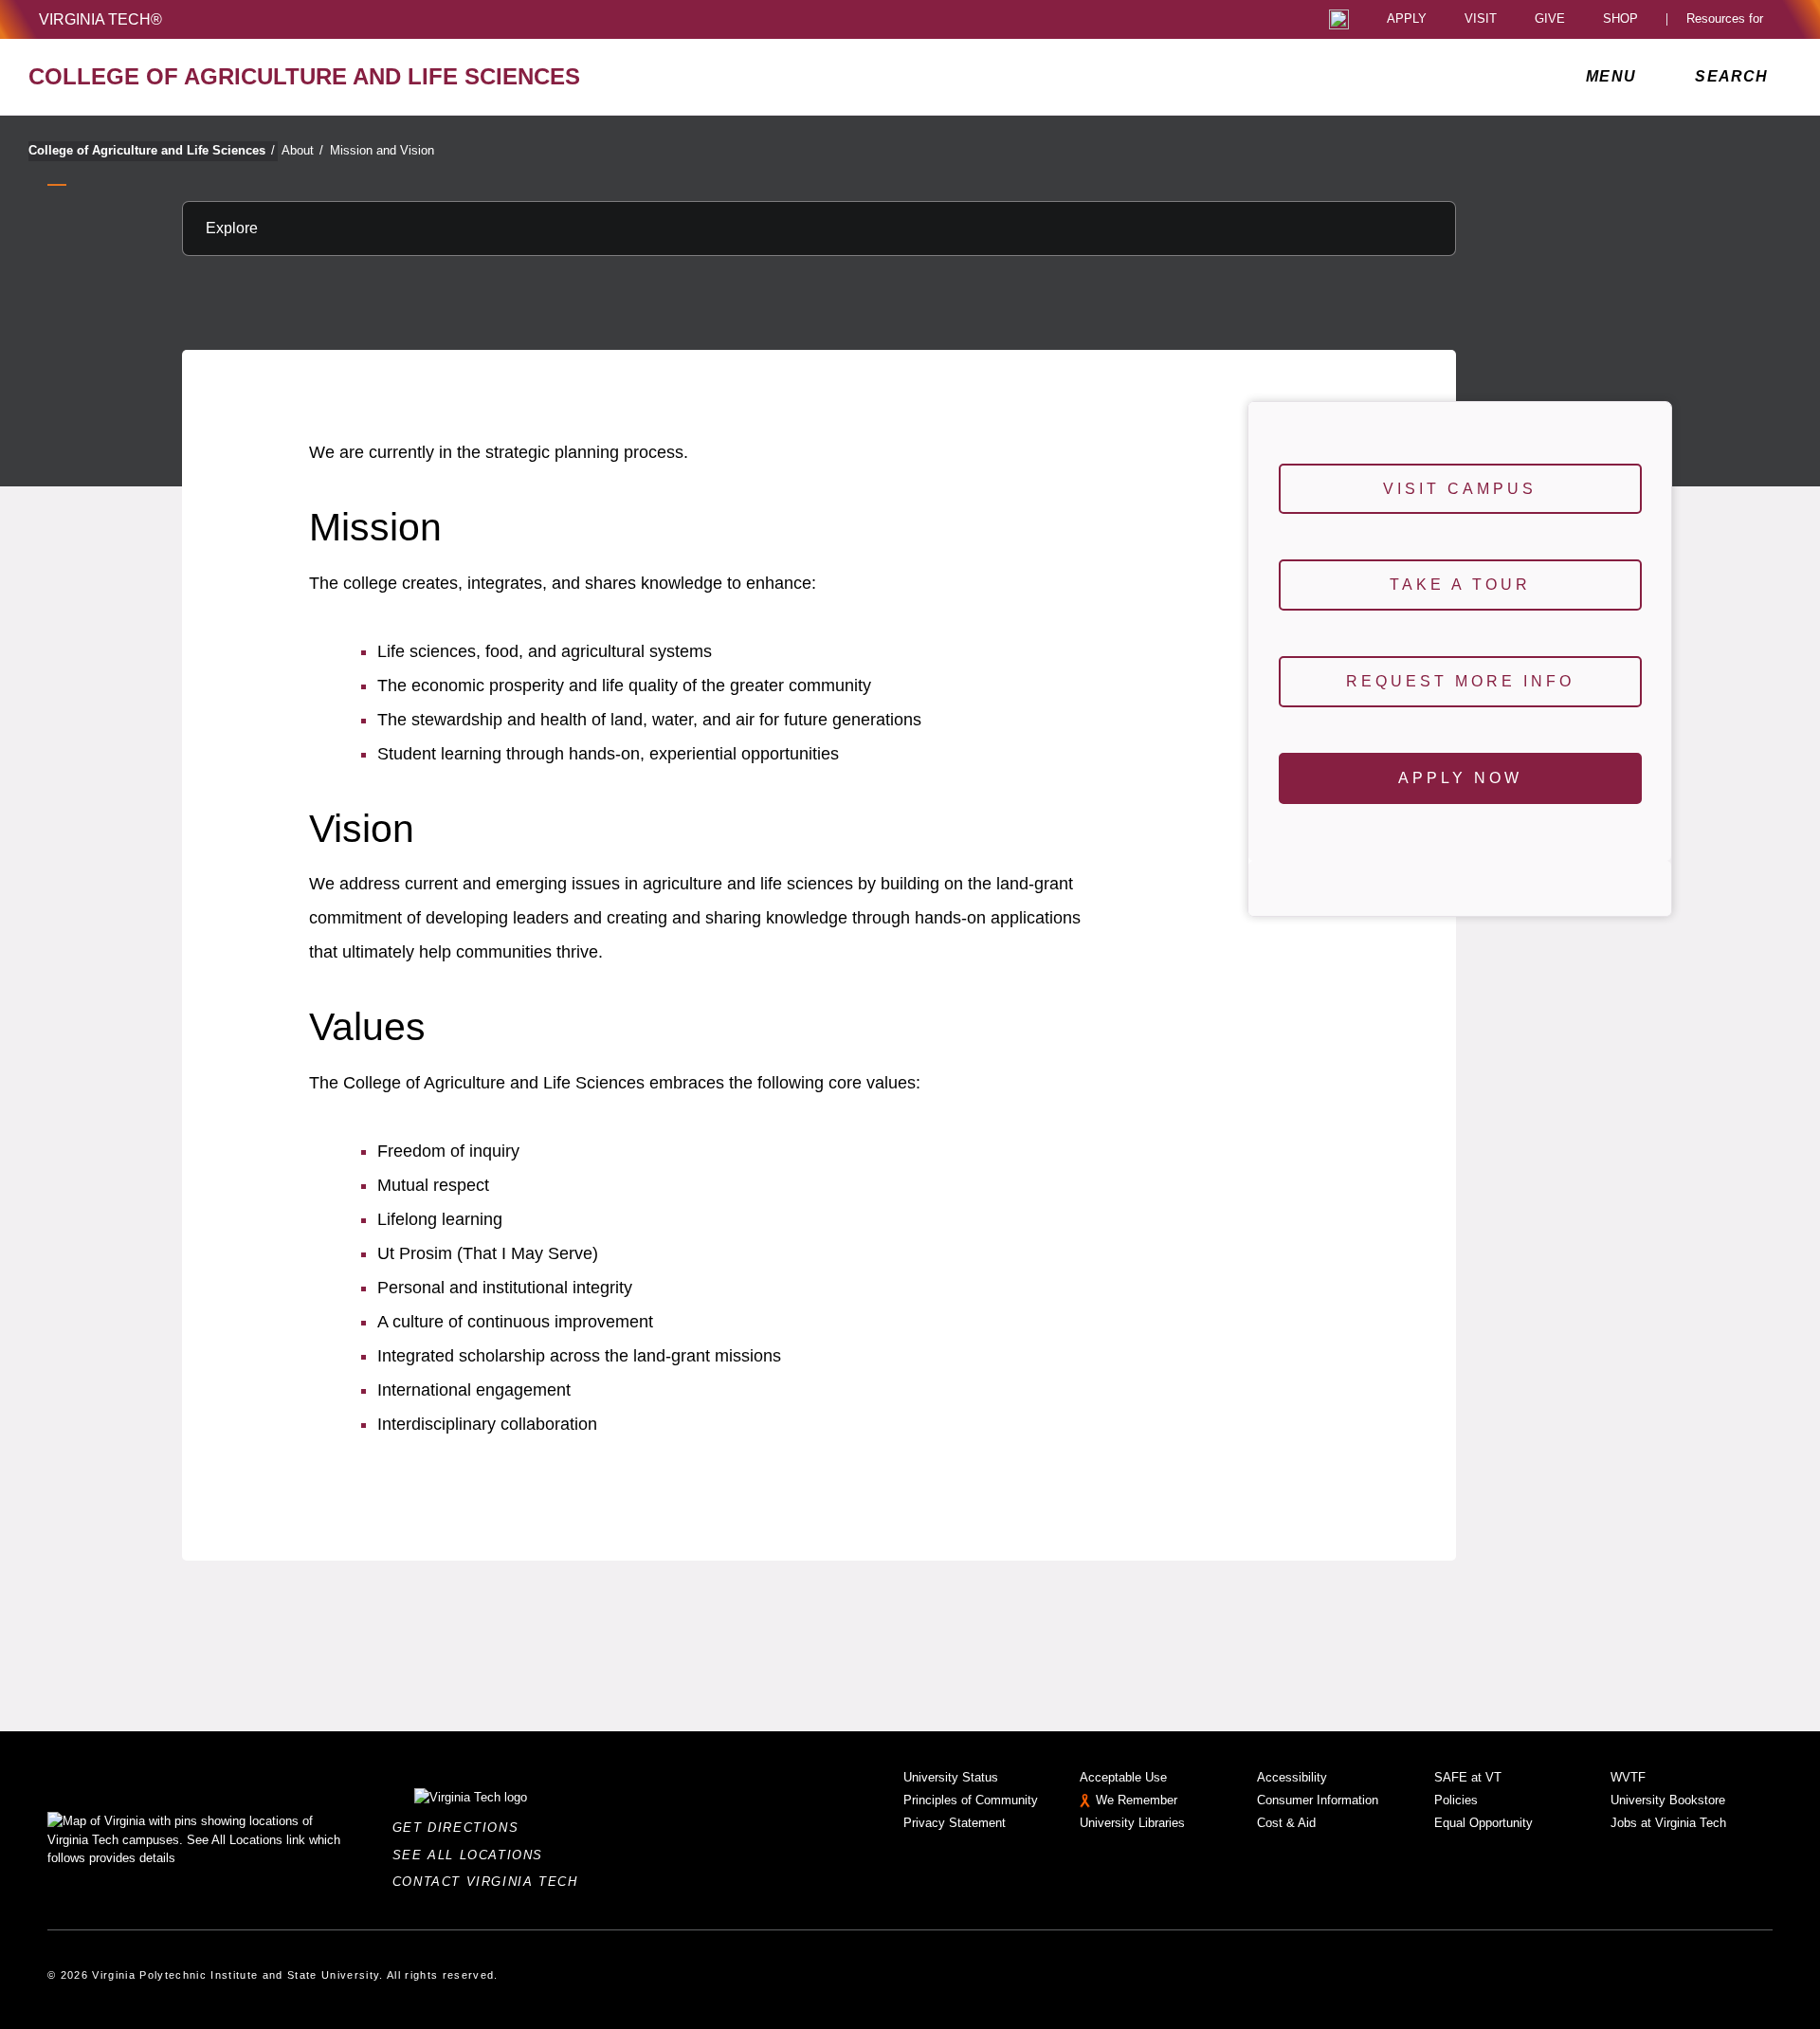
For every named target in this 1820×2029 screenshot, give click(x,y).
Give (1550, 19)
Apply (1407, 19)
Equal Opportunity (1483, 1823)
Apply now (1460, 778)
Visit (1481, 19)
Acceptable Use (1123, 1777)
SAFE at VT (1468, 1777)
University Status (951, 1777)
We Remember (1137, 1800)
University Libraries (1132, 1823)
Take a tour (1460, 585)
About (302, 150)
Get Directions (461, 1828)
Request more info (1460, 681)
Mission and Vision (382, 150)
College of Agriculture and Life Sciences (152, 150)
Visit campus (1460, 489)
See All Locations (473, 1855)
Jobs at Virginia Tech (1668, 1823)
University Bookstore (1668, 1800)
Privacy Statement (955, 1823)
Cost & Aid (1286, 1823)
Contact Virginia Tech (491, 1882)
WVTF (1628, 1777)
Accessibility (1292, 1777)
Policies (1456, 1800)
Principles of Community (971, 1800)
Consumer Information (1318, 1800)
